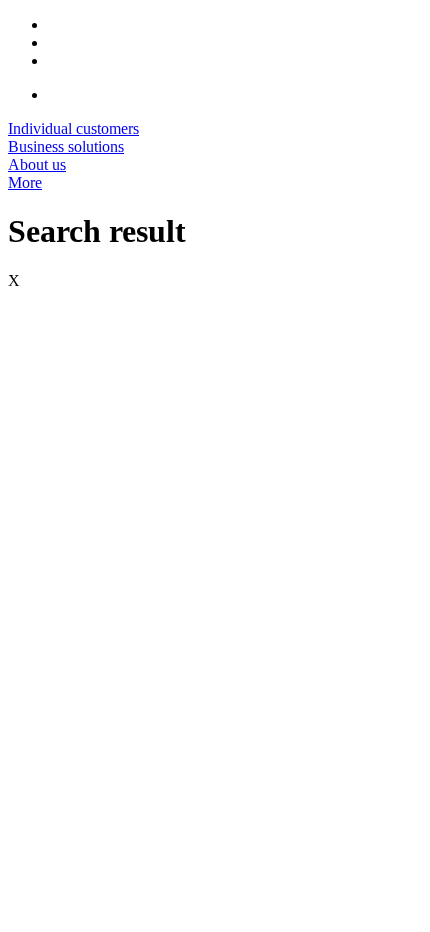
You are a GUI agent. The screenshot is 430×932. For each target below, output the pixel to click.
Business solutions (66, 146)
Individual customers (73, 128)
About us (37, 164)
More (25, 182)
